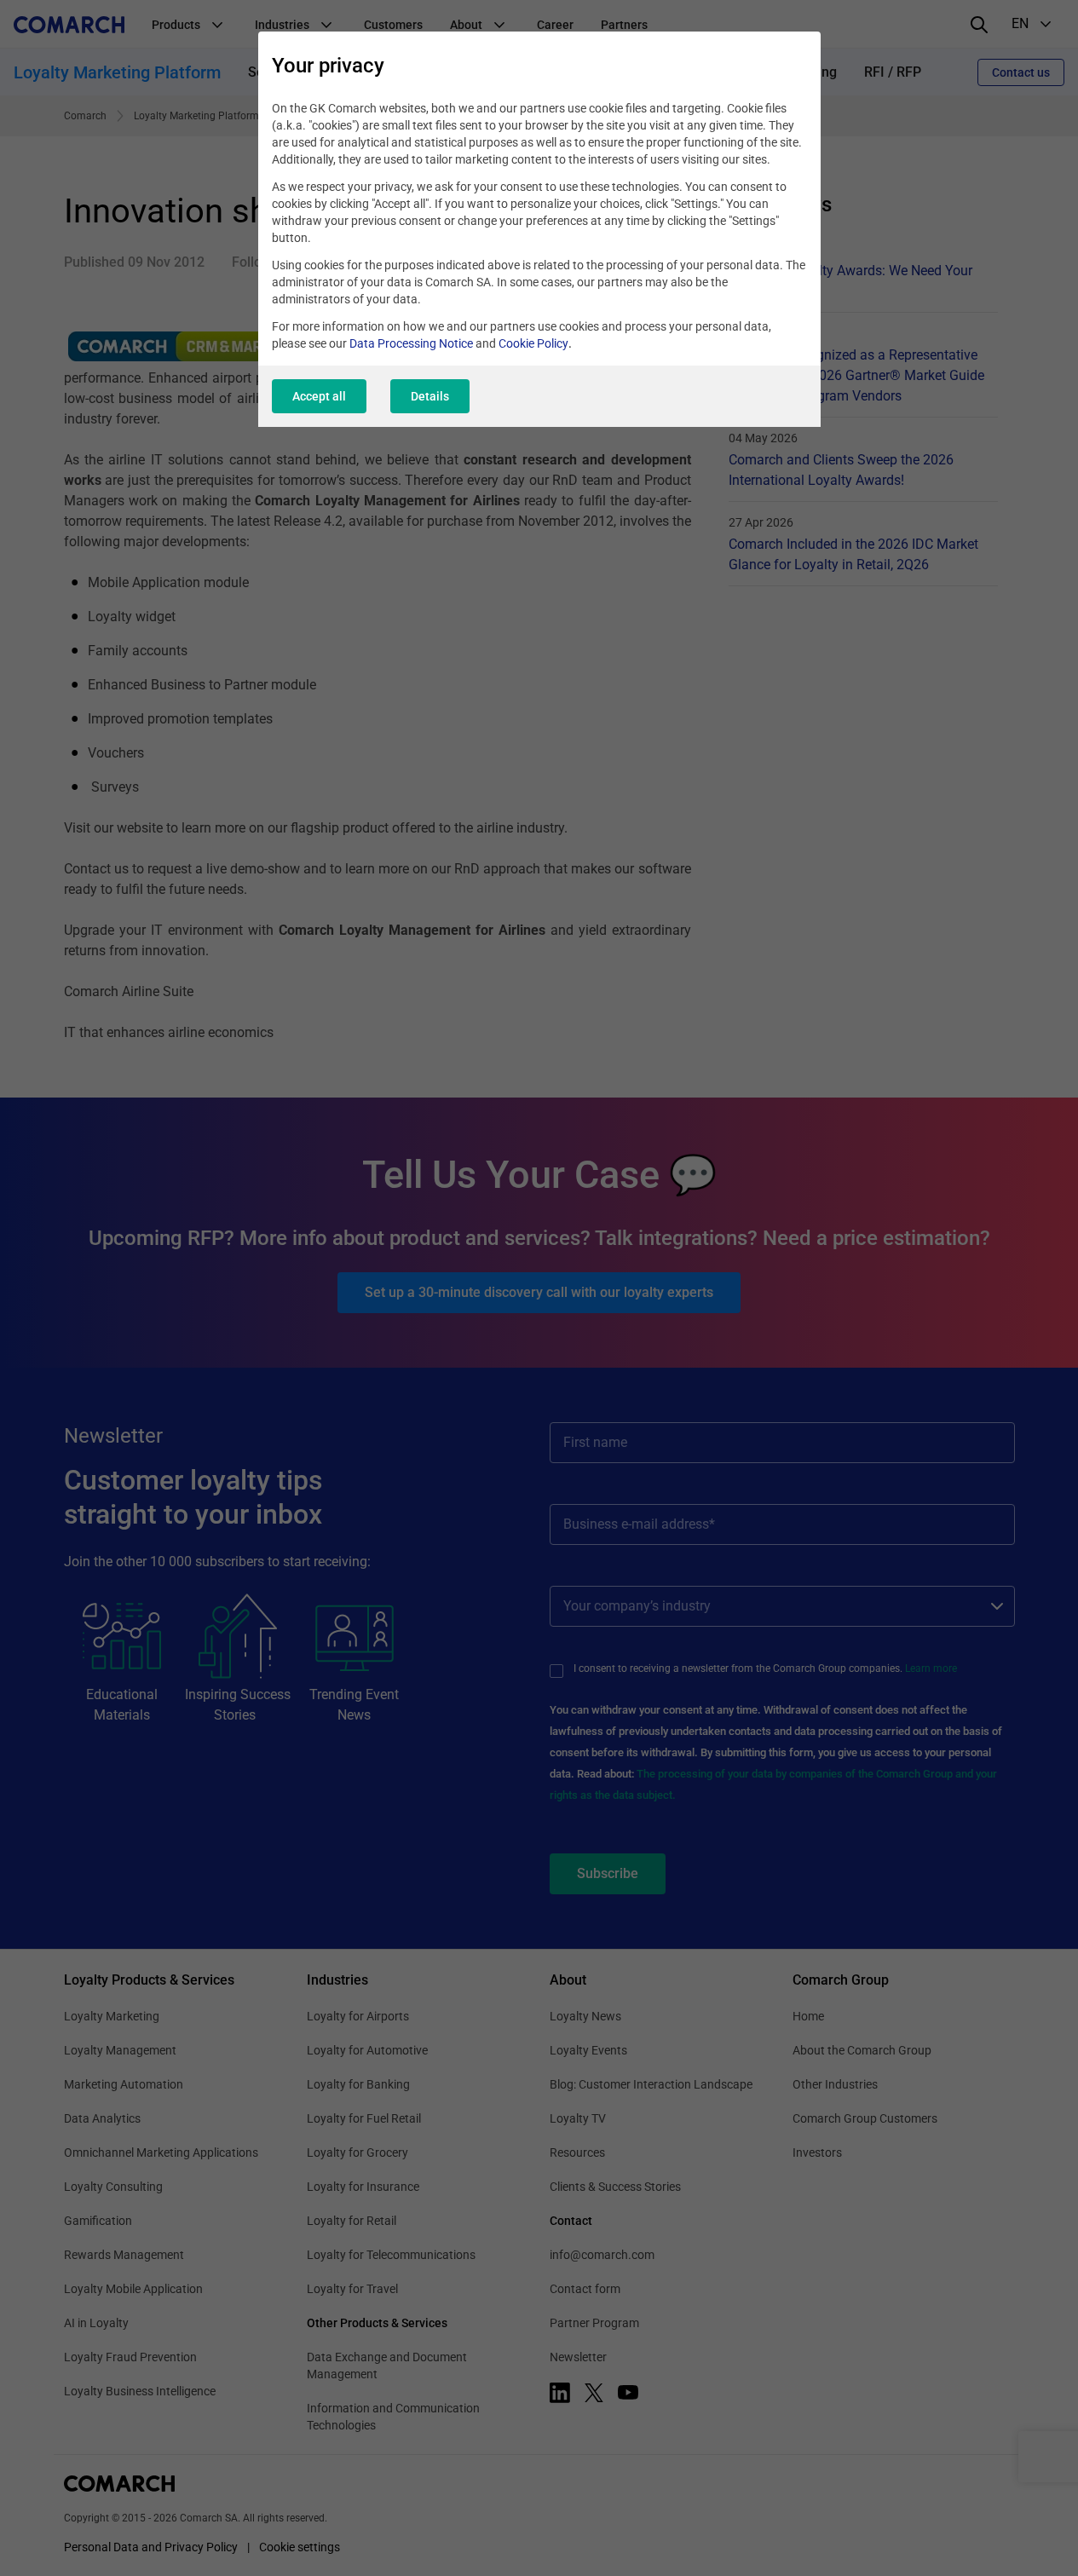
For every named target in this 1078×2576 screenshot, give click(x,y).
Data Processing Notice (411, 343)
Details (430, 396)
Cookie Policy (533, 343)
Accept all (319, 396)
